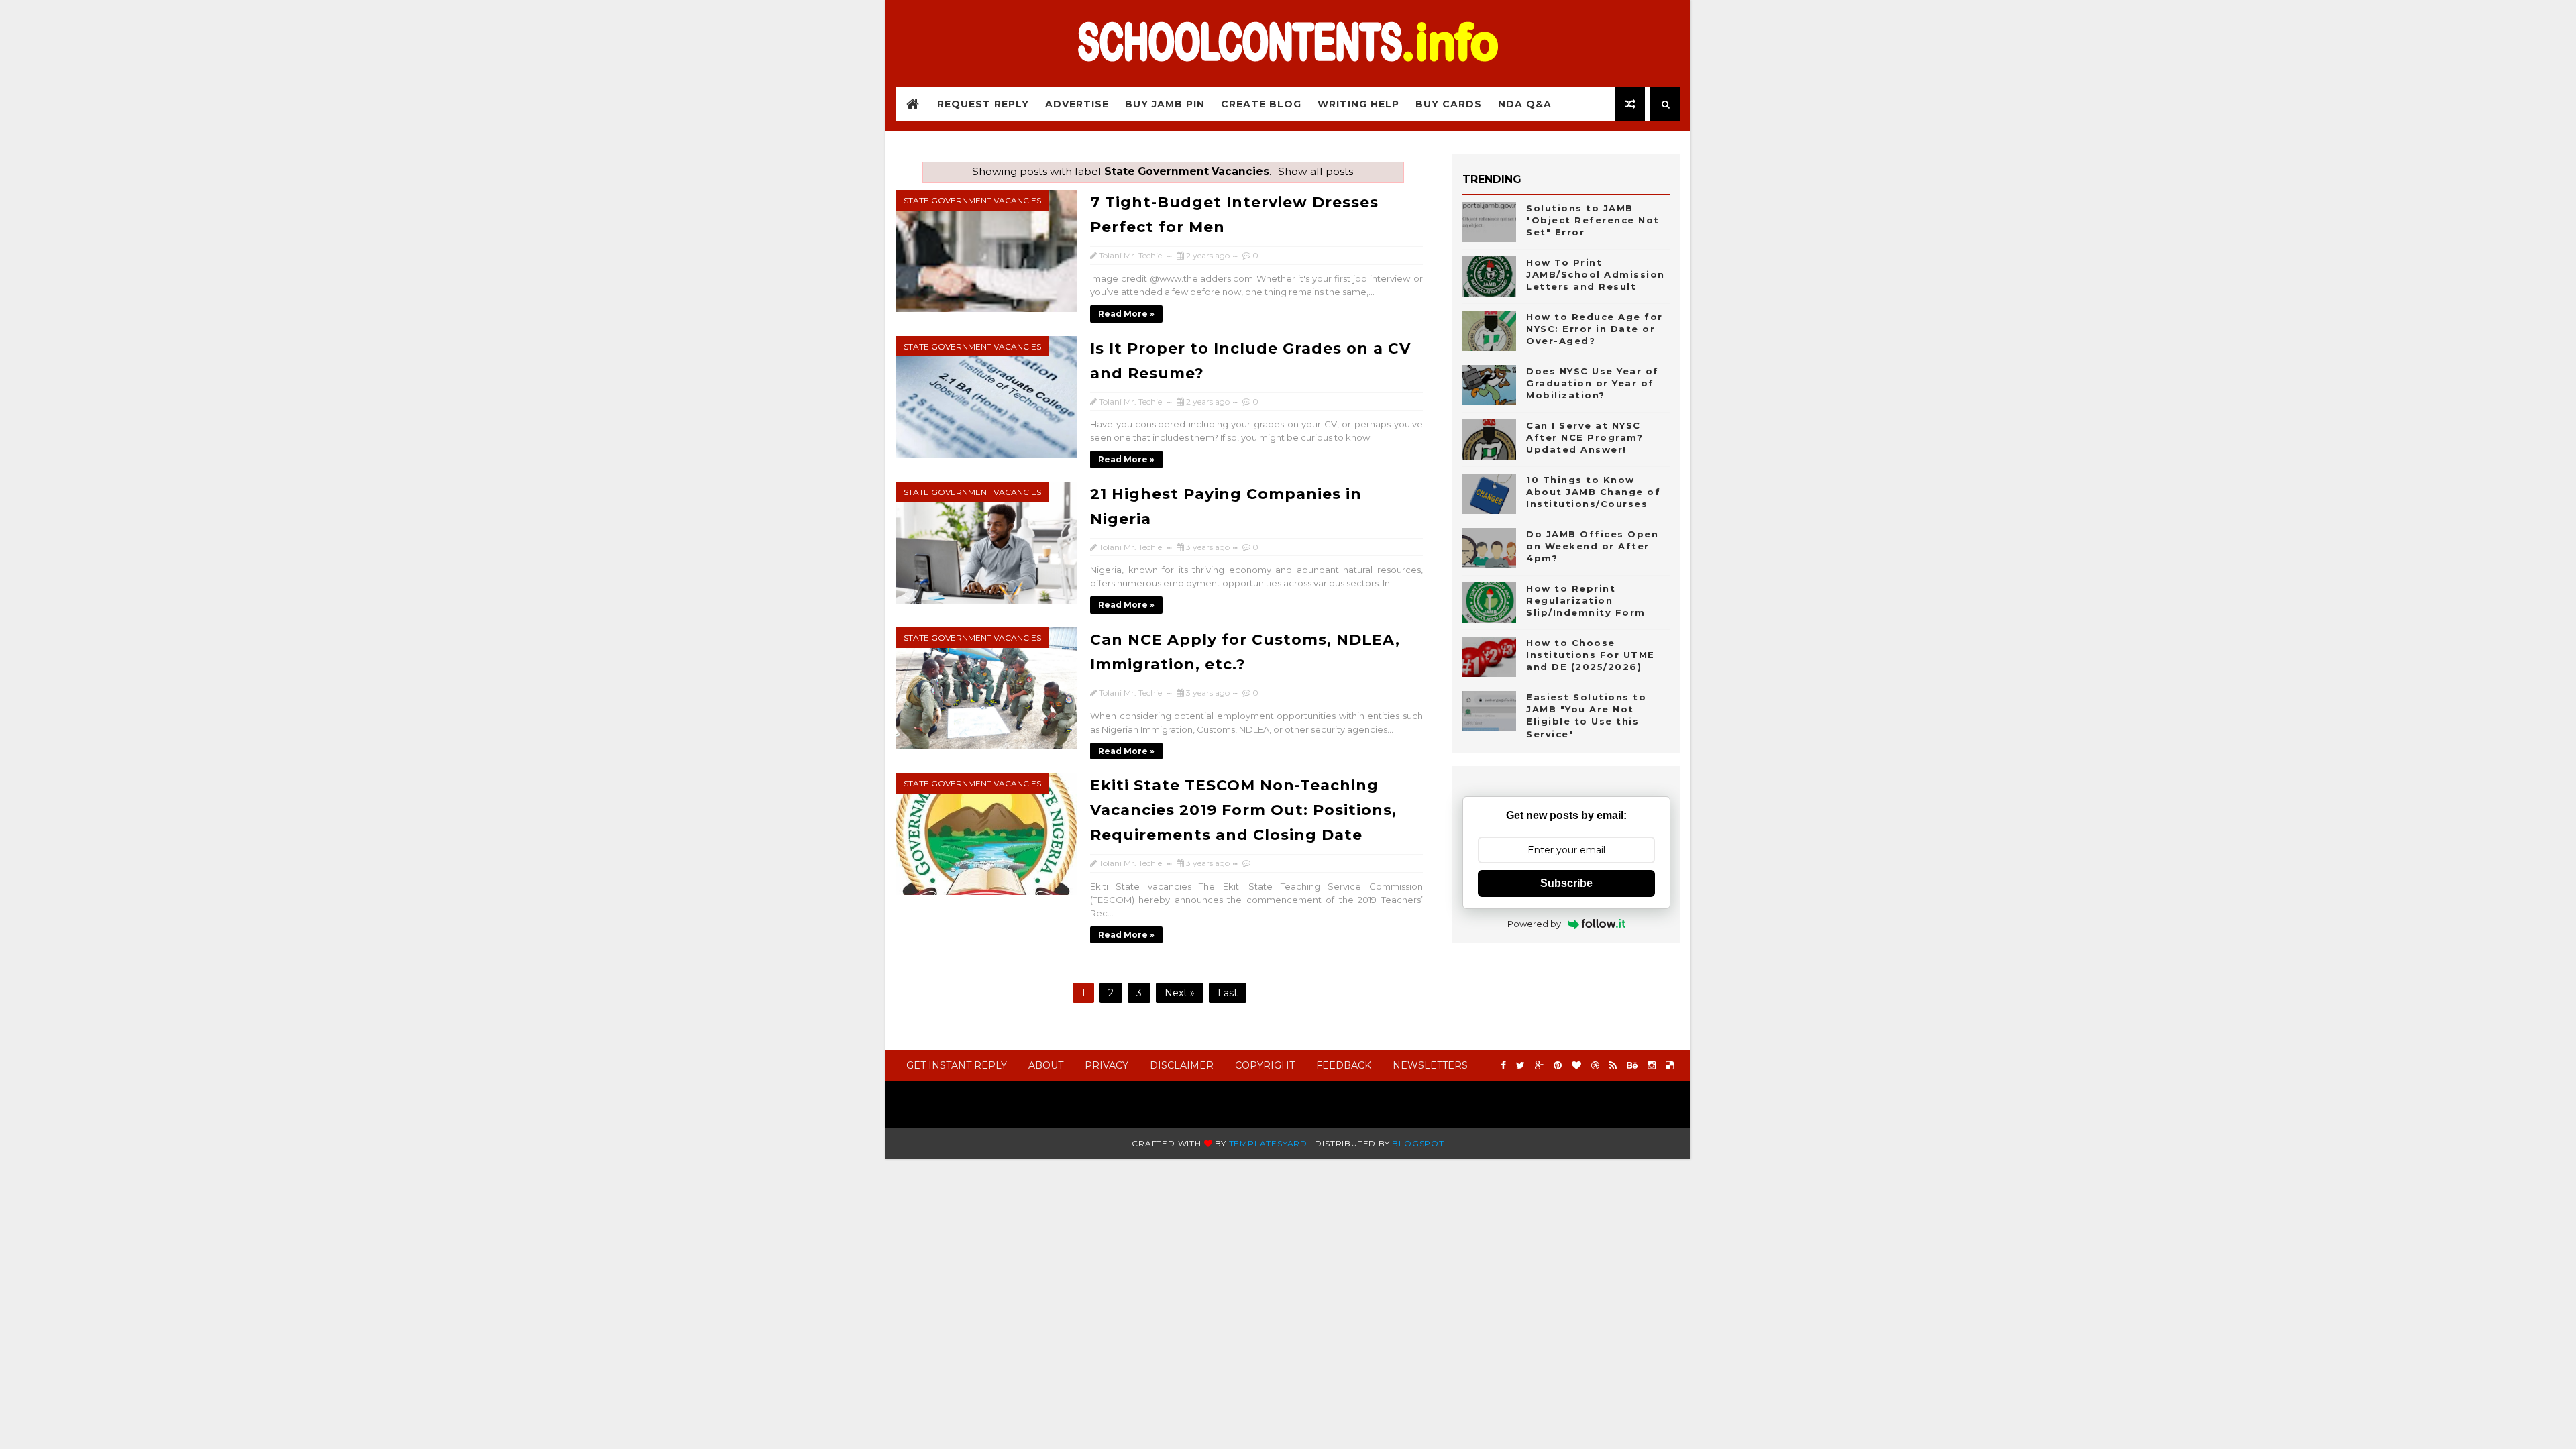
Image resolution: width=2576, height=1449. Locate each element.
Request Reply (983, 104)
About (1046, 1065)
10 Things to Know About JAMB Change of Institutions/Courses (1593, 492)
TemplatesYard (1268, 1143)
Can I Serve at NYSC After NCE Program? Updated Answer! (1585, 437)
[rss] (1613, 1066)
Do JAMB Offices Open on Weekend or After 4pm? (1592, 546)
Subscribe (1566, 883)
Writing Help (1358, 104)
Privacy (1107, 1065)
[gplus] (1539, 1066)
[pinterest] (1558, 1066)
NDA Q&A (1525, 104)
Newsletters (1430, 1065)
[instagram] (1652, 1066)
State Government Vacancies (972, 200)
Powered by (1534, 924)
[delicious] (1670, 1066)
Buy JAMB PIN (1165, 104)
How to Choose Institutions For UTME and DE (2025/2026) (1591, 655)
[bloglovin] (1576, 1066)
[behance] (1632, 1066)
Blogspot (1418, 1143)
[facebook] (1503, 1066)
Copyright (1265, 1065)
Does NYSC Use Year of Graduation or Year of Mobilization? (1593, 383)
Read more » (1126, 314)
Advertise (1077, 104)
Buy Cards (1449, 104)
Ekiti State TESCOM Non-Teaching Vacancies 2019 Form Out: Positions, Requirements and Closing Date (1243, 810)
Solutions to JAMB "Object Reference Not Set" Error (1593, 220)
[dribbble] (1595, 1066)
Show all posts (1316, 171)
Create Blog (1261, 104)
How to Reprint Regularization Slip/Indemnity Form (1586, 600)
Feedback (1344, 1065)
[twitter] (1520, 1066)
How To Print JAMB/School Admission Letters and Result (1596, 274)
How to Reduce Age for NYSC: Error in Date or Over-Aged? (1595, 329)
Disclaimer (1182, 1065)
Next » (1180, 993)
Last (1228, 993)
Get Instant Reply (957, 1065)
